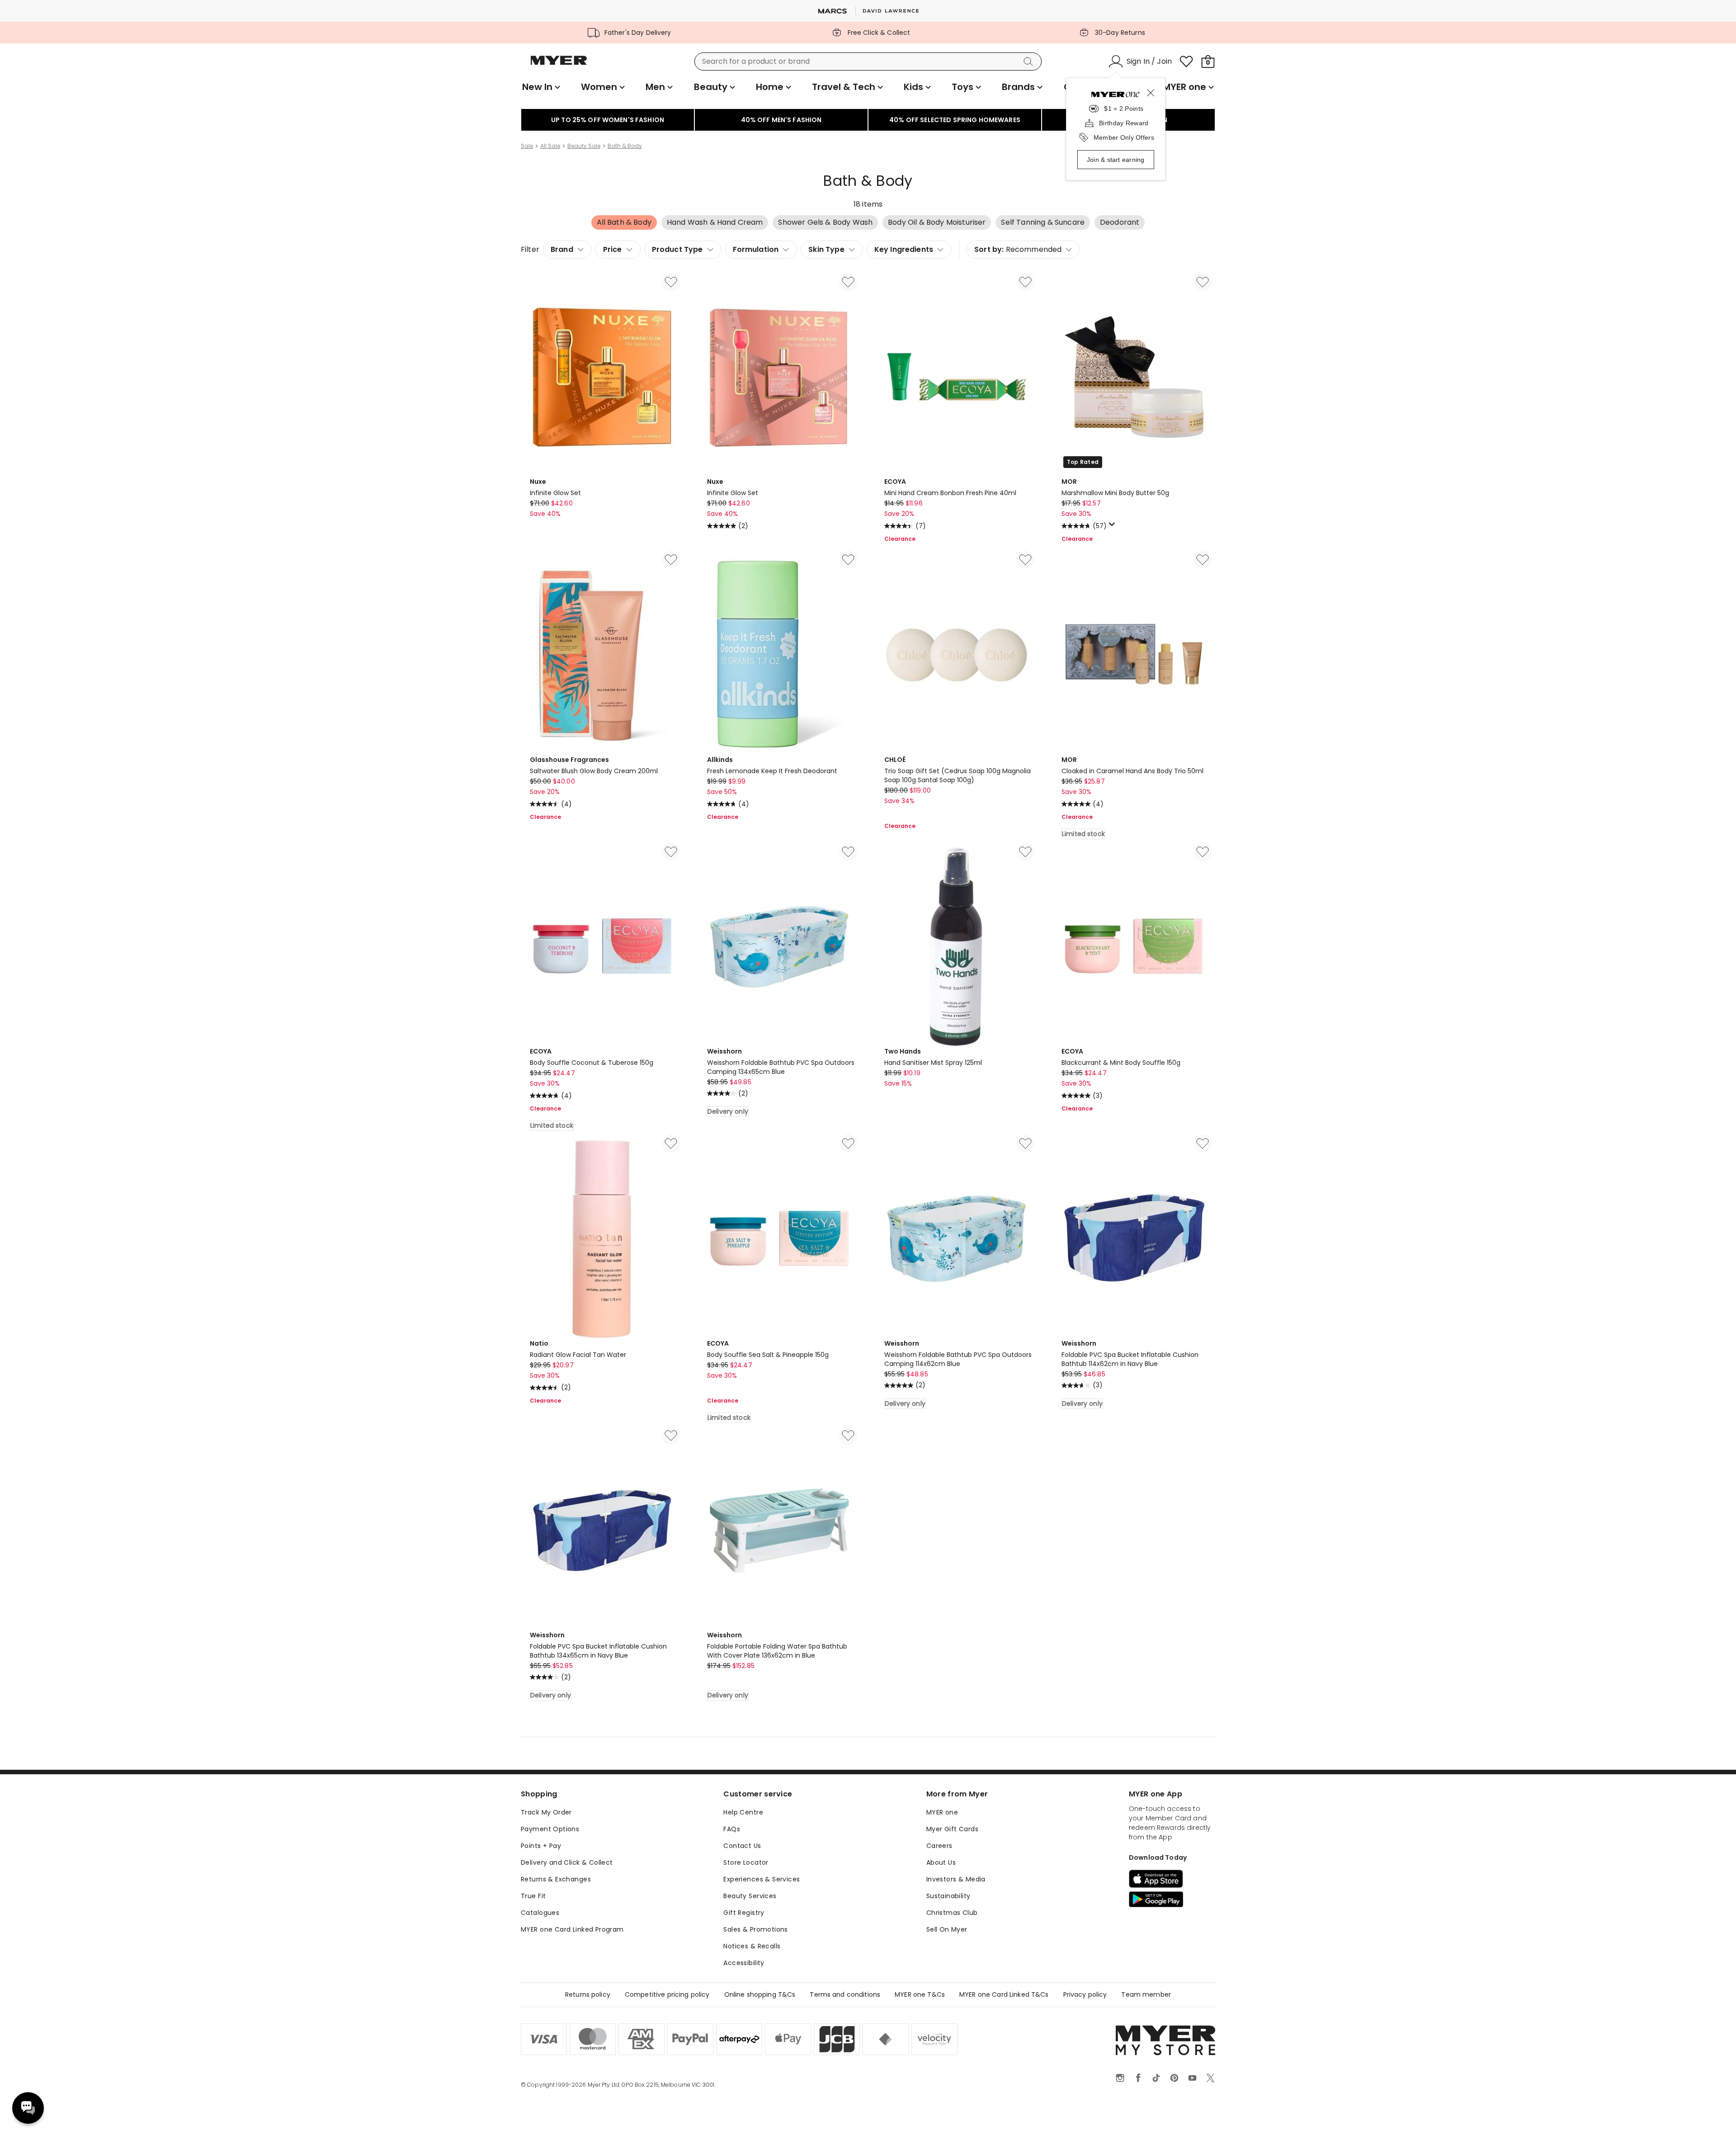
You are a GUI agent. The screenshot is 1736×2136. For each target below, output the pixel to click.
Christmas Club (952, 1913)
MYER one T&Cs (920, 1994)
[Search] (1030, 61)
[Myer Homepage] (559, 66)
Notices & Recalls (752, 1946)
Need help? (28, 2108)
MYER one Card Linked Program (572, 1929)
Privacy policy (1085, 1994)
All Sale (550, 146)
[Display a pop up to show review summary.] (1113, 527)
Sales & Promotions (756, 1929)
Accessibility (744, 1963)
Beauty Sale (584, 146)
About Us (941, 1862)
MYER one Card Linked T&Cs (1004, 1994)
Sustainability (948, 1896)
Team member (1146, 1994)
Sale (527, 146)
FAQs (732, 1829)
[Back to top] (1711, 2114)
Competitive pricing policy (667, 1994)
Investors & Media (956, 1879)
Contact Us (742, 1846)
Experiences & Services (762, 1879)
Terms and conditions (845, 1994)
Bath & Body (625, 146)
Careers (939, 1846)
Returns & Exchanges (556, 1879)
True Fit (533, 1896)
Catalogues (540, 1913)
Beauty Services (750, 1896)
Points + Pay (541, 1846)
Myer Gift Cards (952, 1829)
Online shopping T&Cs (760, 1994)
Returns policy (588, 1994)
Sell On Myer (947, 1929)
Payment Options (550, 1829)
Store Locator (746, 1862)
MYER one (942, 1812)
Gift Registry (744, 1913)
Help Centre (743, 1812)
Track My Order (546, 1812)
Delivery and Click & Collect (567, 1862)
